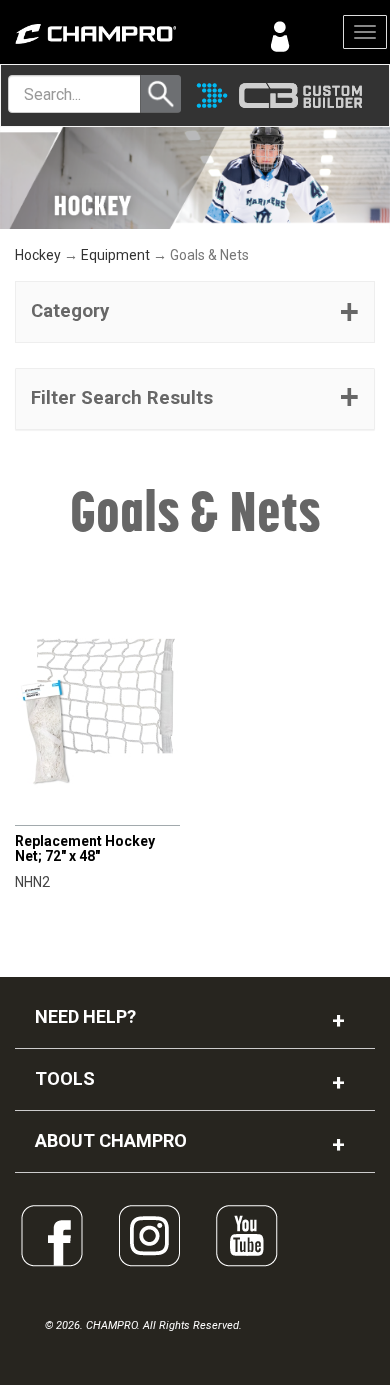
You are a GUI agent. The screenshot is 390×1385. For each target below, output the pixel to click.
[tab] (195, 312)
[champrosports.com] (97, 34)
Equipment (115, 255)
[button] (195, 312)
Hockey (38, 255)
